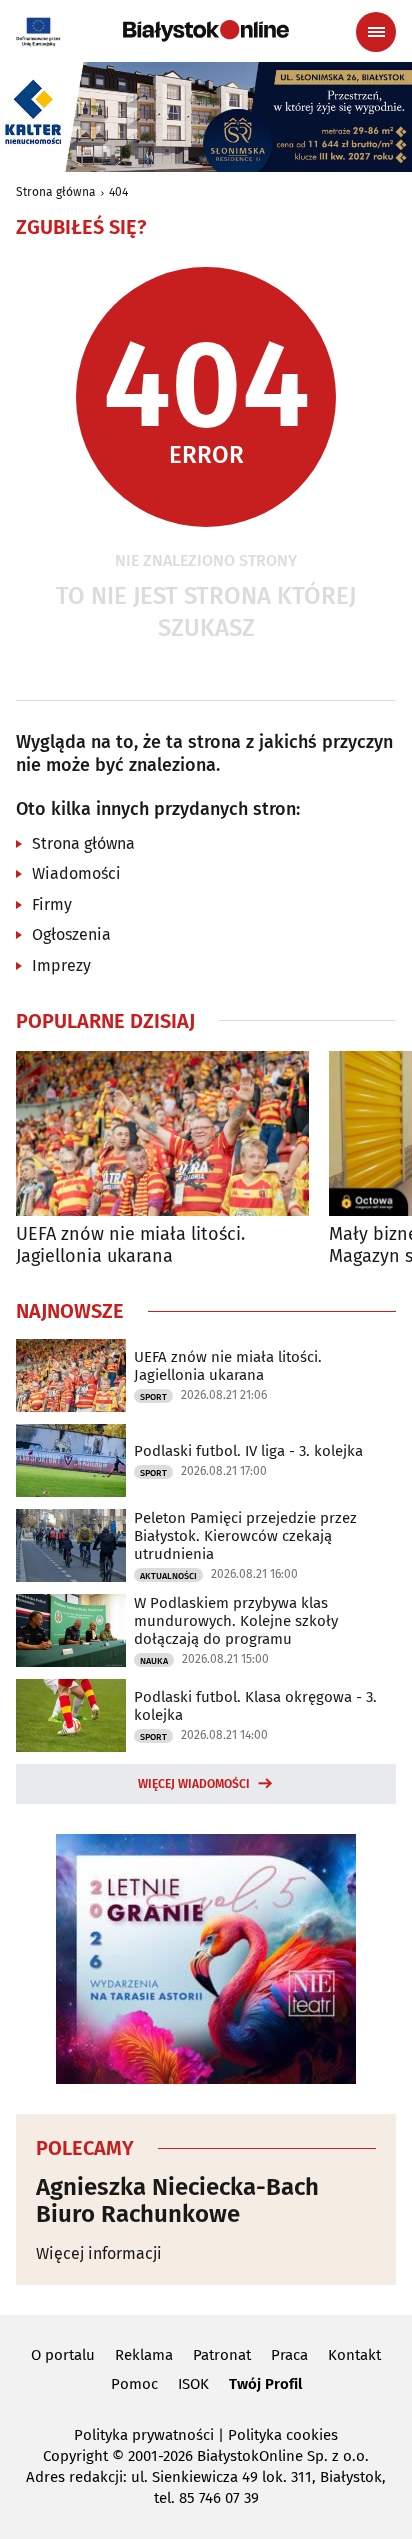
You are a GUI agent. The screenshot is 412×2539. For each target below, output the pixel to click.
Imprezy (61, 965)
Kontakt (354, 2355)
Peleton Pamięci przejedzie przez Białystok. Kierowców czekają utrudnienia (245, 1536)
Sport (153, 1397)
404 (118, 192)
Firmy (52, 904)
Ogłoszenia (71, 934)
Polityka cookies (283, 2435)
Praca (289, 2355)
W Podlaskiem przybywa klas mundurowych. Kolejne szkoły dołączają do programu (236, 1621)
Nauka (154, 1661)
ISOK (193, 2384)
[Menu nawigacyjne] (376, 32)
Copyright (75, 2456)
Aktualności (168, 1576)
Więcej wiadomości (194, 1784)
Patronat (222, 2355)
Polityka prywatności (144, 2435)
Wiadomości (76, 873)
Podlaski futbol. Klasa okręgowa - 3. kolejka (255, 1706)
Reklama (144, 2355)
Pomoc (134, 2384)
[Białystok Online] (206, 31)
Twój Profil (265, 2384)
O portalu (63, 2355)
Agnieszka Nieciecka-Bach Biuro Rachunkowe (177, 2200)
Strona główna (56, 192)
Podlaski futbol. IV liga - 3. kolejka (248, 1451)
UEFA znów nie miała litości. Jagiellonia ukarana (130, 1245)
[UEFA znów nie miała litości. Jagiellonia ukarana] (162, 1133)
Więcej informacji (99, 2253)
